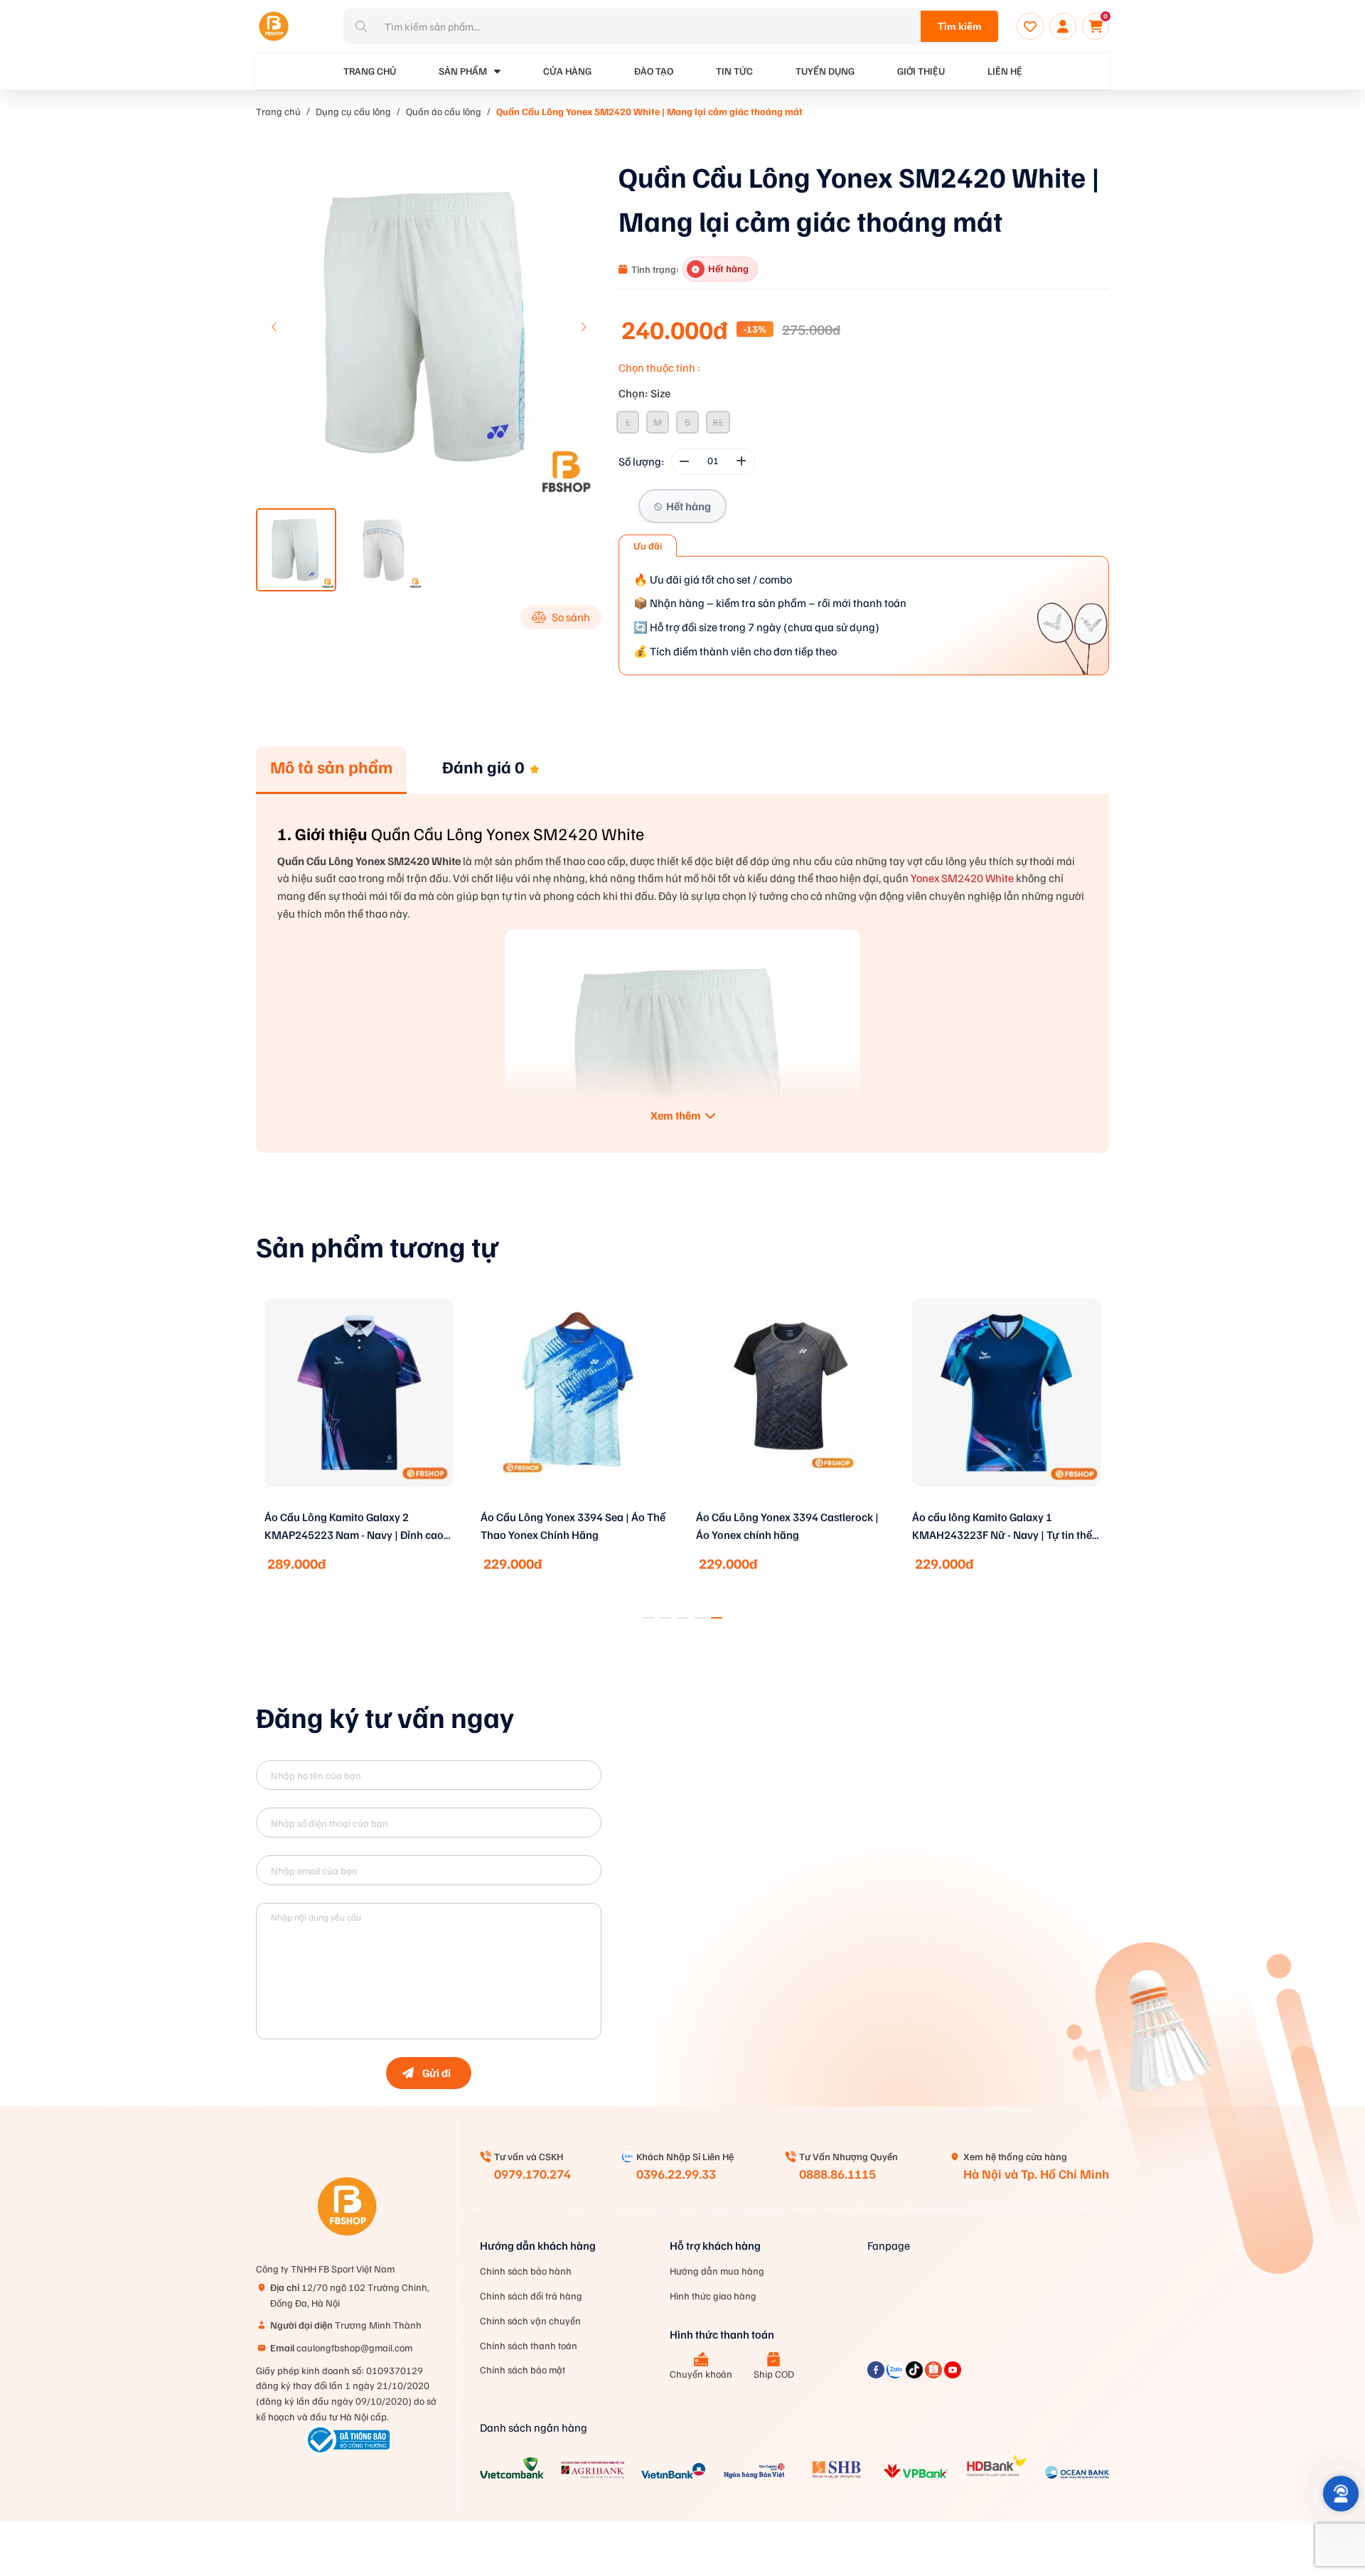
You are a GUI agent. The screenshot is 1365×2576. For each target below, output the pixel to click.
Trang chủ (278, 111)
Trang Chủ (370, 71)
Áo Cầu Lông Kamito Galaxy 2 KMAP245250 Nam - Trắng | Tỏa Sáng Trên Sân (1005, 1527)
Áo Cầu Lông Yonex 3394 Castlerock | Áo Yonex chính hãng (572, 1526)
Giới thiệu (921, 71)
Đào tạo (654, 71)
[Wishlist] (1030, 26)
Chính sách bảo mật (523, 2370)
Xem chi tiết (359, 1506)
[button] (583, 327)
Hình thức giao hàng (713, 2296)
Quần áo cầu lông (444, 111)
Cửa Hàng (567, 71)
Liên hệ (1005, 71)
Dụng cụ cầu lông (353, 111)
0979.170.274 (532, 2174)
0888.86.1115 (837, 2174)
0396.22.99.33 (676, 2174)
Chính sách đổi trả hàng (531, 2296)
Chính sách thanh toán (529, 2345)
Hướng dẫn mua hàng (717, 2271)
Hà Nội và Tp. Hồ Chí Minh (1036, 2174)
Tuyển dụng (825, 71)
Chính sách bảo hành (526, 2271)
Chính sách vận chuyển (530, 2320)
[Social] (877, 2374)
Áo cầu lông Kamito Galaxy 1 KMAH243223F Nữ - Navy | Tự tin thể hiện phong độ (786, 1527)
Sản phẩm (463, 71)
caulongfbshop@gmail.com (341, 2347)
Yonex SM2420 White (962, 878)
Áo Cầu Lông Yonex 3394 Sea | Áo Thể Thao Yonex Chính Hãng (357, 1526)
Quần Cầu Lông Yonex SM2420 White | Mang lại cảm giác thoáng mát (649, 111)
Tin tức (734, 71)
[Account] (1063, 26)
